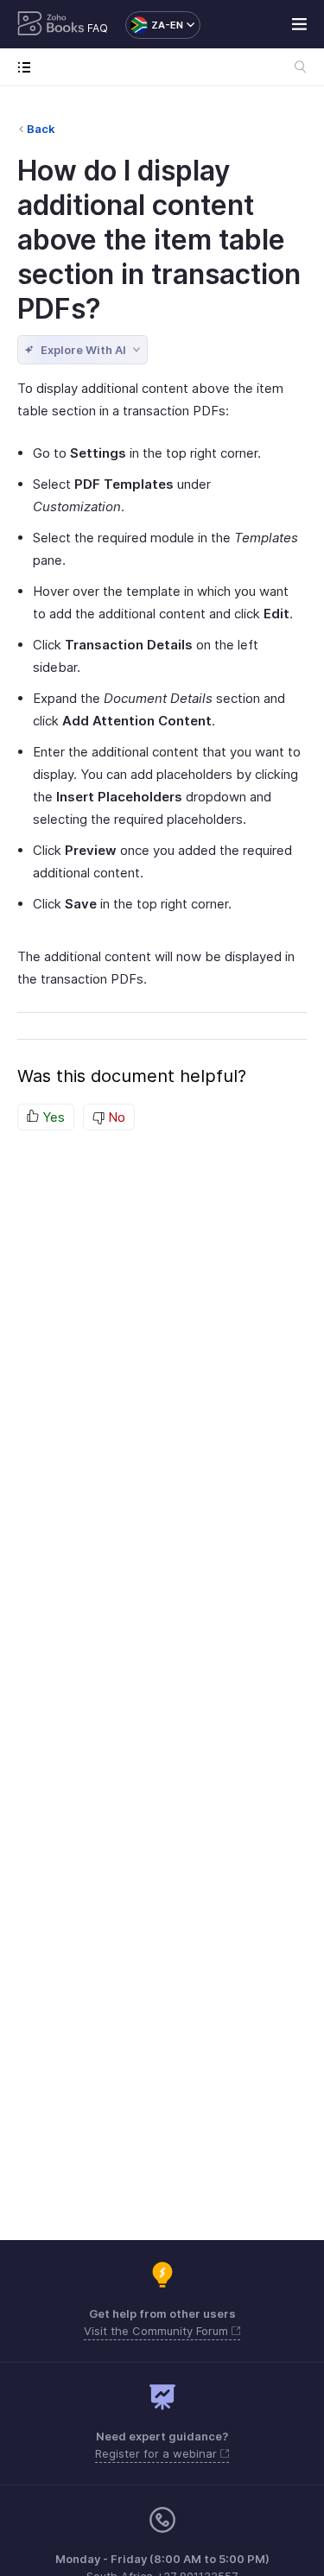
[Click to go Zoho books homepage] (51, 25)
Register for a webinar (158, 2453)
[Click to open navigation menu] (28, 67)
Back (41, 129)
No (115, 1117)
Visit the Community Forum (158, 2331)
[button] (154, 25)
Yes (52, 1117)
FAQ (98, 28)
